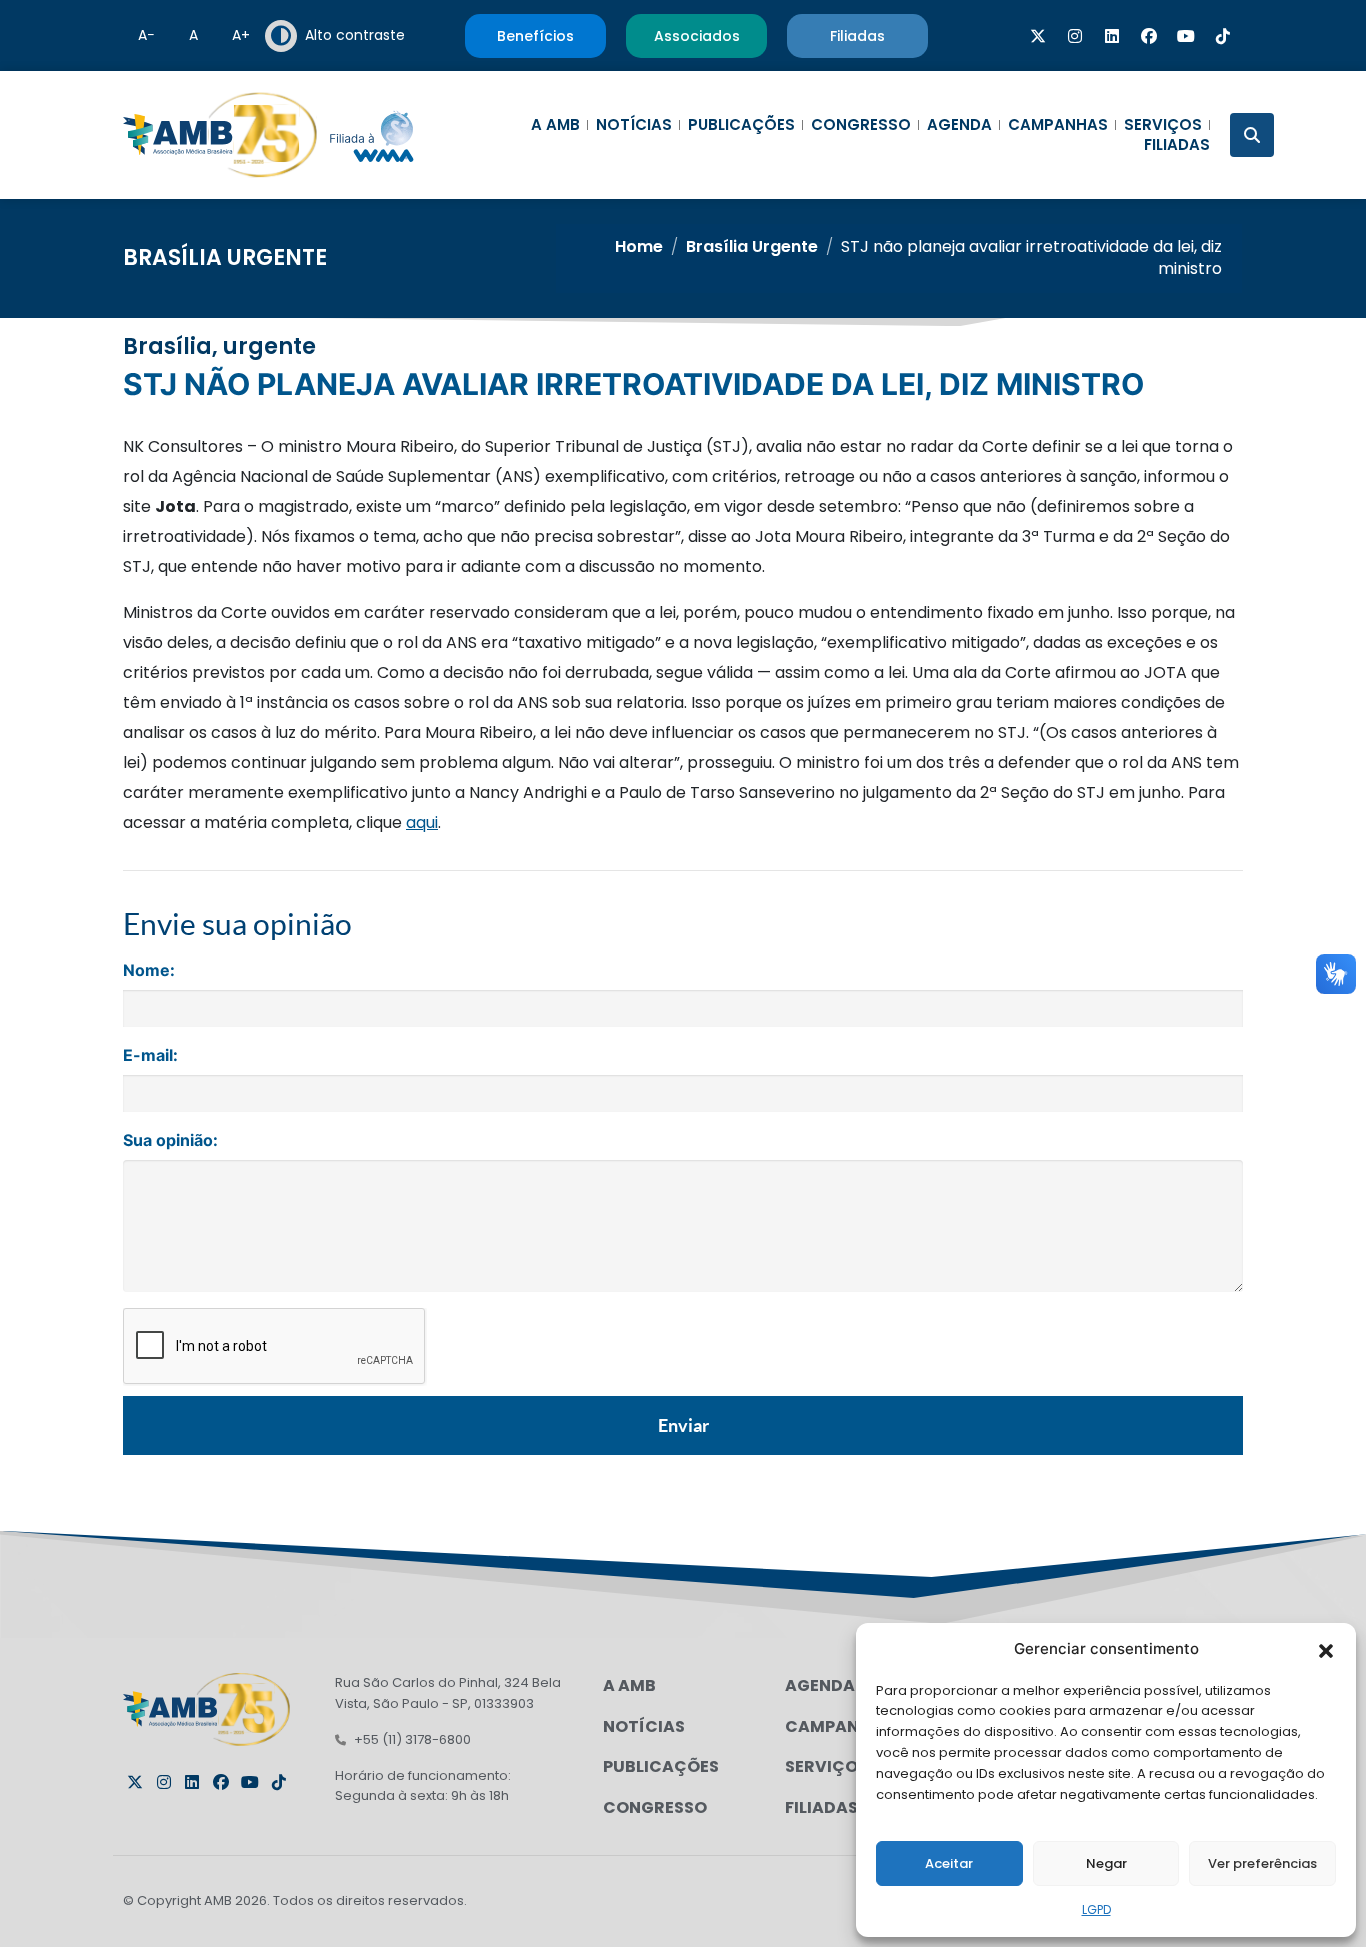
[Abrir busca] (1252, 135)
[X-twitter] (1038, 36)
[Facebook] (1149, 36)
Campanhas (1058, 125)
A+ (241, 35)
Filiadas (1177, 145)
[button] (1326, 1649)
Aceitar (949, 1863)
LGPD (1096, 1909)
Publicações (741, 125)
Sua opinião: (170, 1140)
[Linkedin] (1112, 36)
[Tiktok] (1223, 36)
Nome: (149, 970)
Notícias (634, 125)
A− (146, 35)
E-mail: (150, 1055)
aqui (422, 822)
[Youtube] (1186, 36)
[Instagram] (1075, 36)
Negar (1106, 1863)
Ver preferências (1262, 1863)
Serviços (1163, 125)
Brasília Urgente (225, 257)
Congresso (861, 125)
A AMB (555, 125)
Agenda (959, 125)
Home (639, 246)
